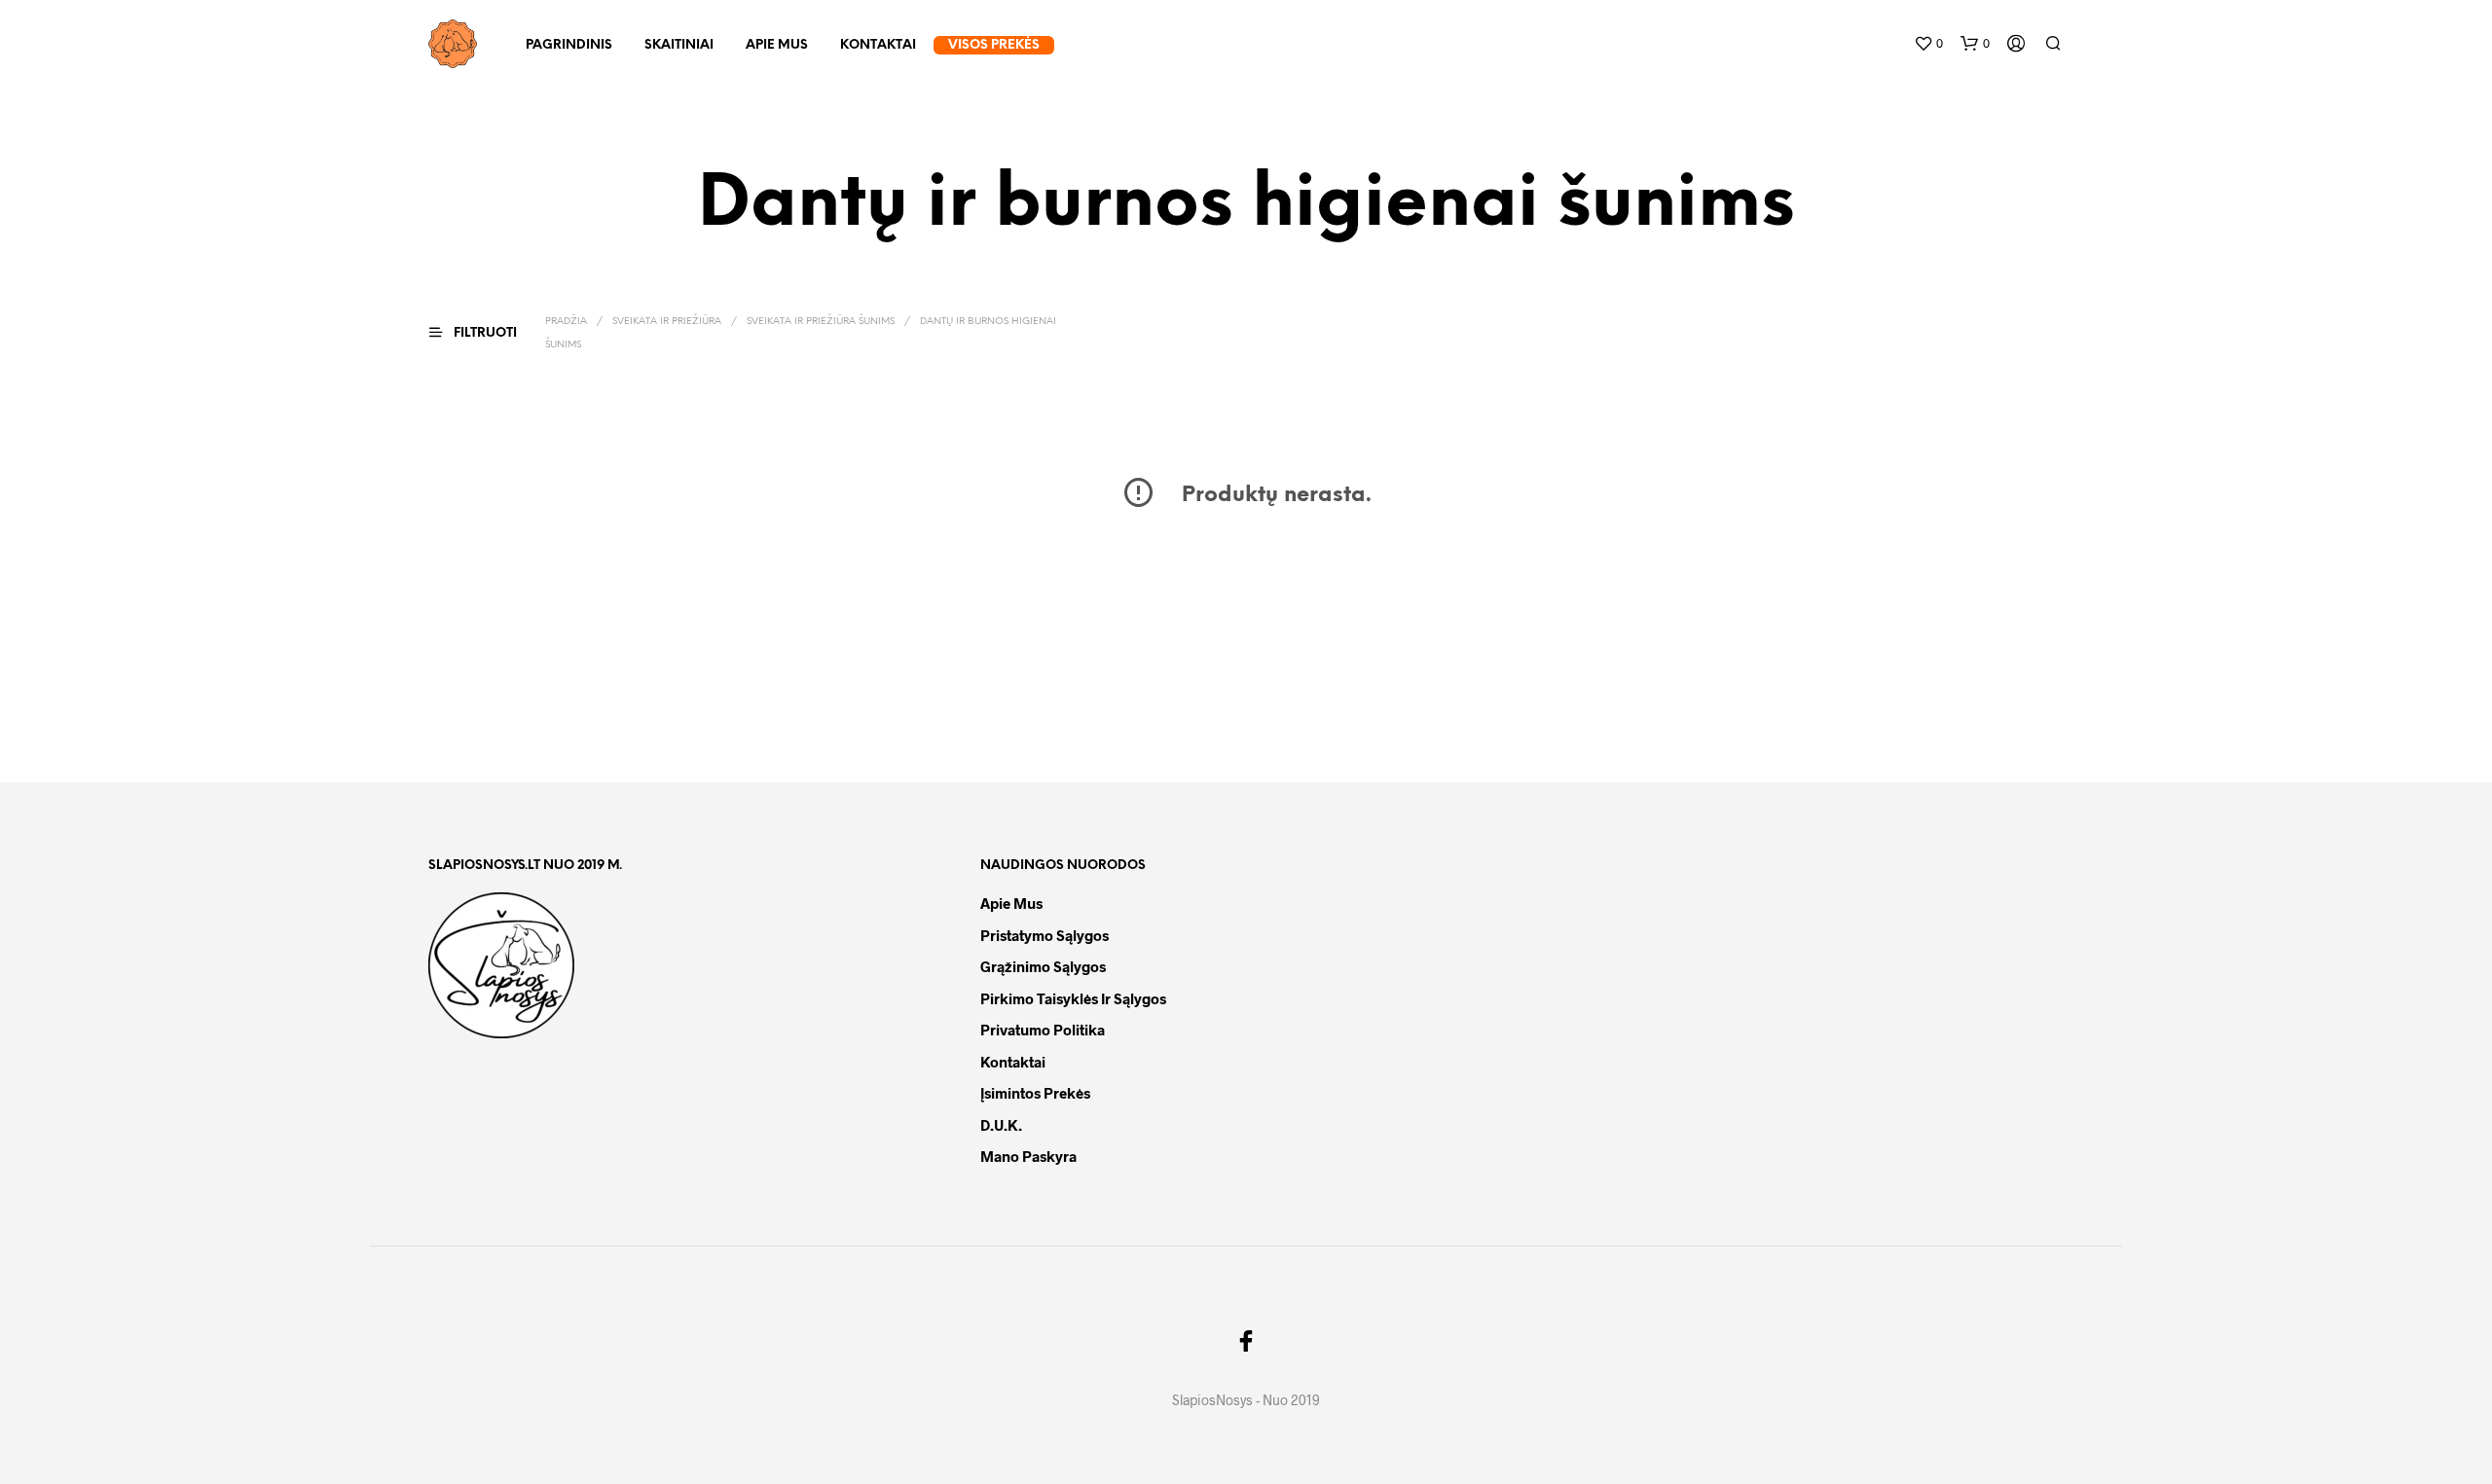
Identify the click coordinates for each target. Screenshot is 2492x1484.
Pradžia (566, 322)
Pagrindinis (569, 45)
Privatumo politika (1043, 1030)
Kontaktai (878, 45)
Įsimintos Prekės (1035, 1093)
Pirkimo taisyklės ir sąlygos (1073, 998)
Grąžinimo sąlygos (1043, 966)
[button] (1928, 44)
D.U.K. (1001, 1125)
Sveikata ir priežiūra (667, 322)
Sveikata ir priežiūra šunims (821, 322)
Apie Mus (777, 45)
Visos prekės (994, 45)
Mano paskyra (1028, 1156)
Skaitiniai (679, 45)
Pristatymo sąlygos (1044, 935)
